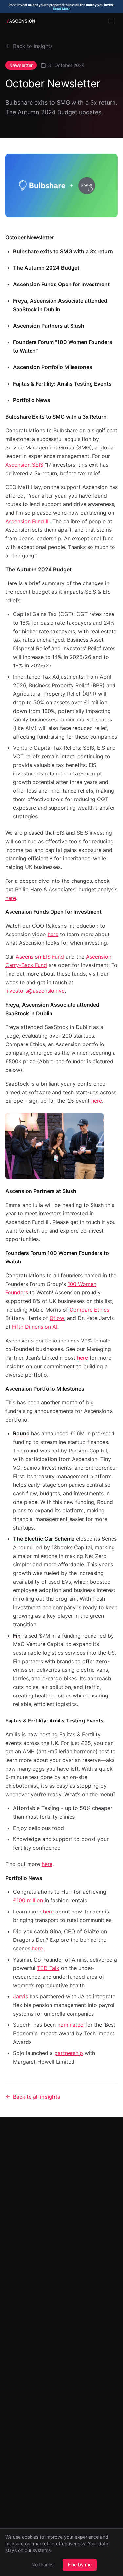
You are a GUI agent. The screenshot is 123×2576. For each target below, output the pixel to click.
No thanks (42, 2565)
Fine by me (80, 2565)
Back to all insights (37, 2097)
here (97, 1101)
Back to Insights (33, 46)
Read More (62, 9)
